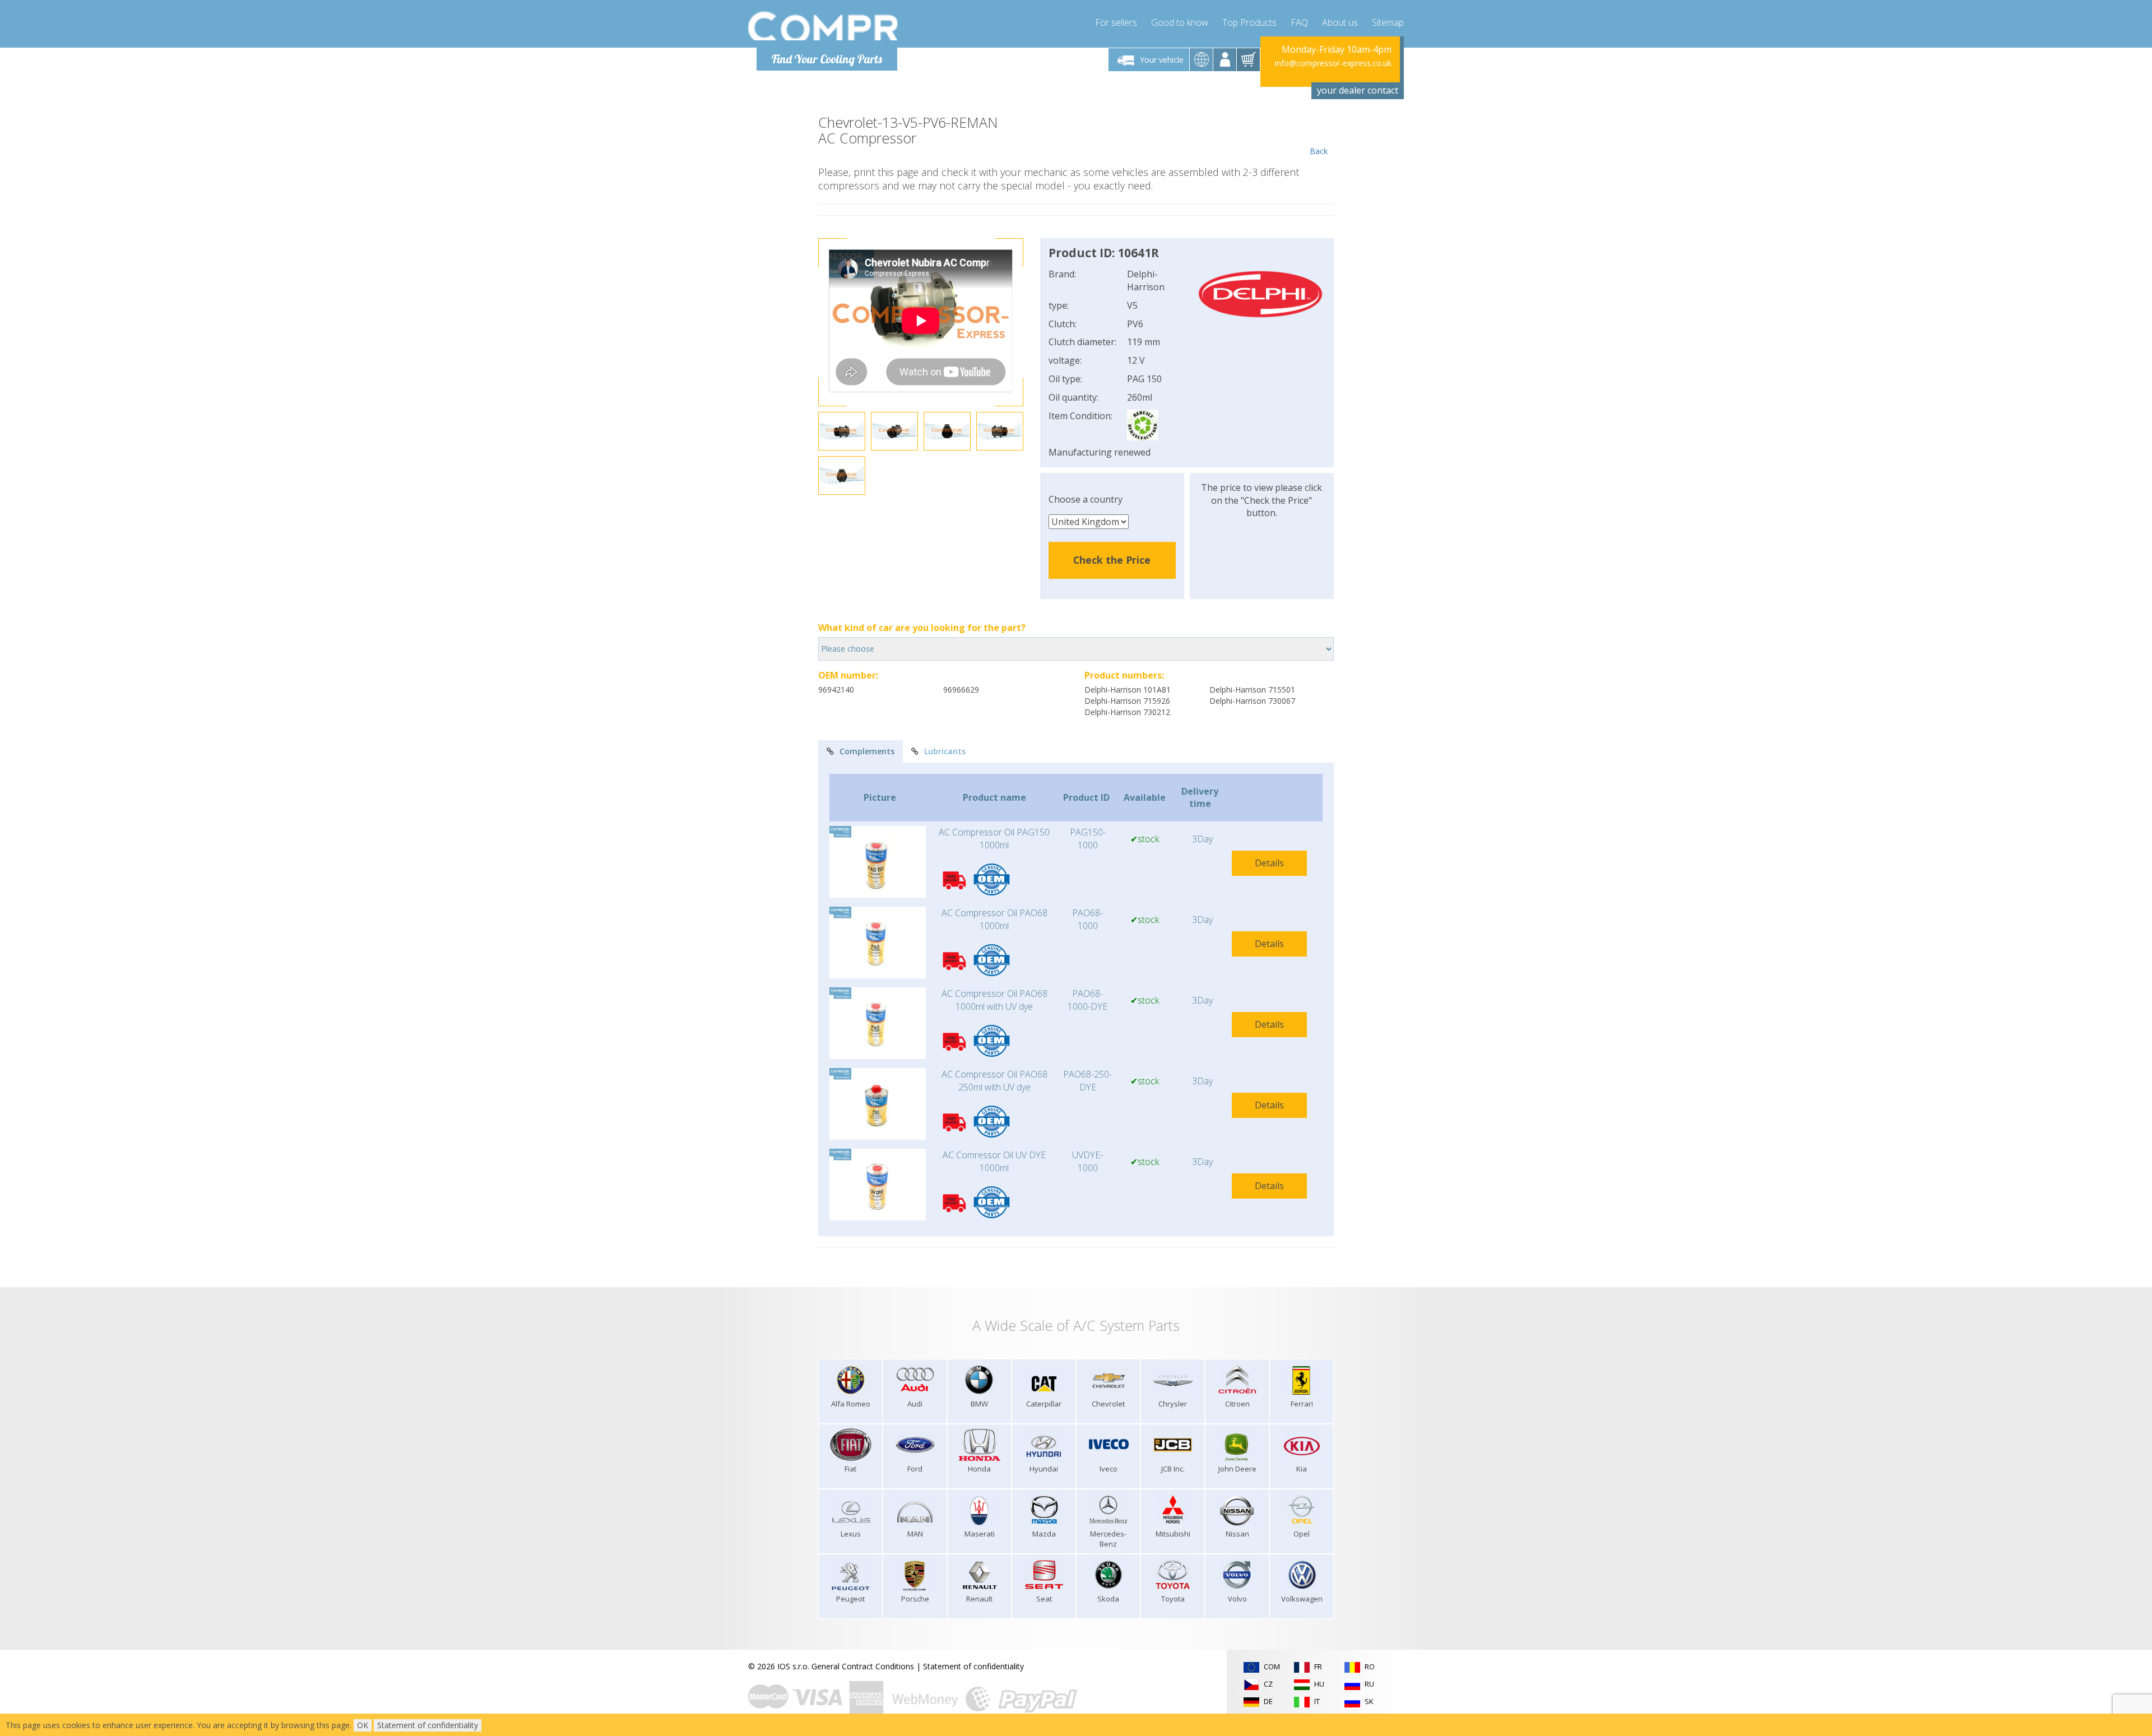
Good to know (1180, 22)
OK (363, 1725)
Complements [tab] (867, 751)
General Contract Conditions (863, 1666)
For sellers (1116, 22)
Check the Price (1112, 560)
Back (1319, 151)
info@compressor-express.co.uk (1333, 63)
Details (1269, 863)
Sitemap (1388, 22)
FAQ (1299, 22)
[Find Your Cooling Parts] (824, 26)
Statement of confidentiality (973, 1666)
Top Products (1249, 22)
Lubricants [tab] (945, 751)
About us (1340, 22)
